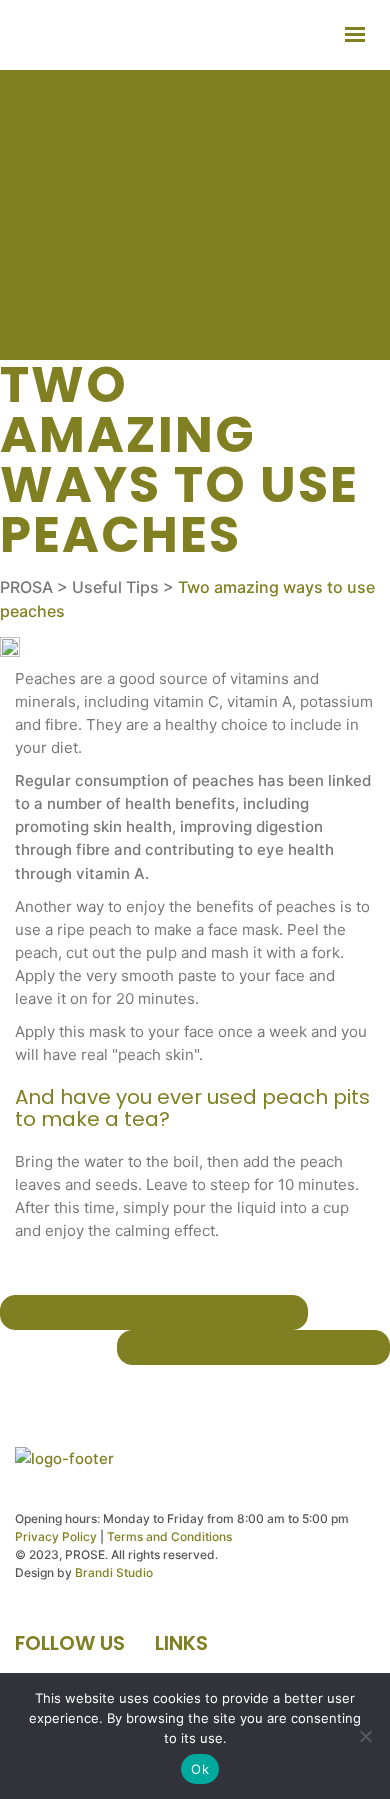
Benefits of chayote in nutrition (247, 1347)
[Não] (365, 1736)
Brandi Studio (114, 1572)
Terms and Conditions (169, 1536)
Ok (200, 1769)
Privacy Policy (56, 1536)
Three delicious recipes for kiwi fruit (160, 1312)
